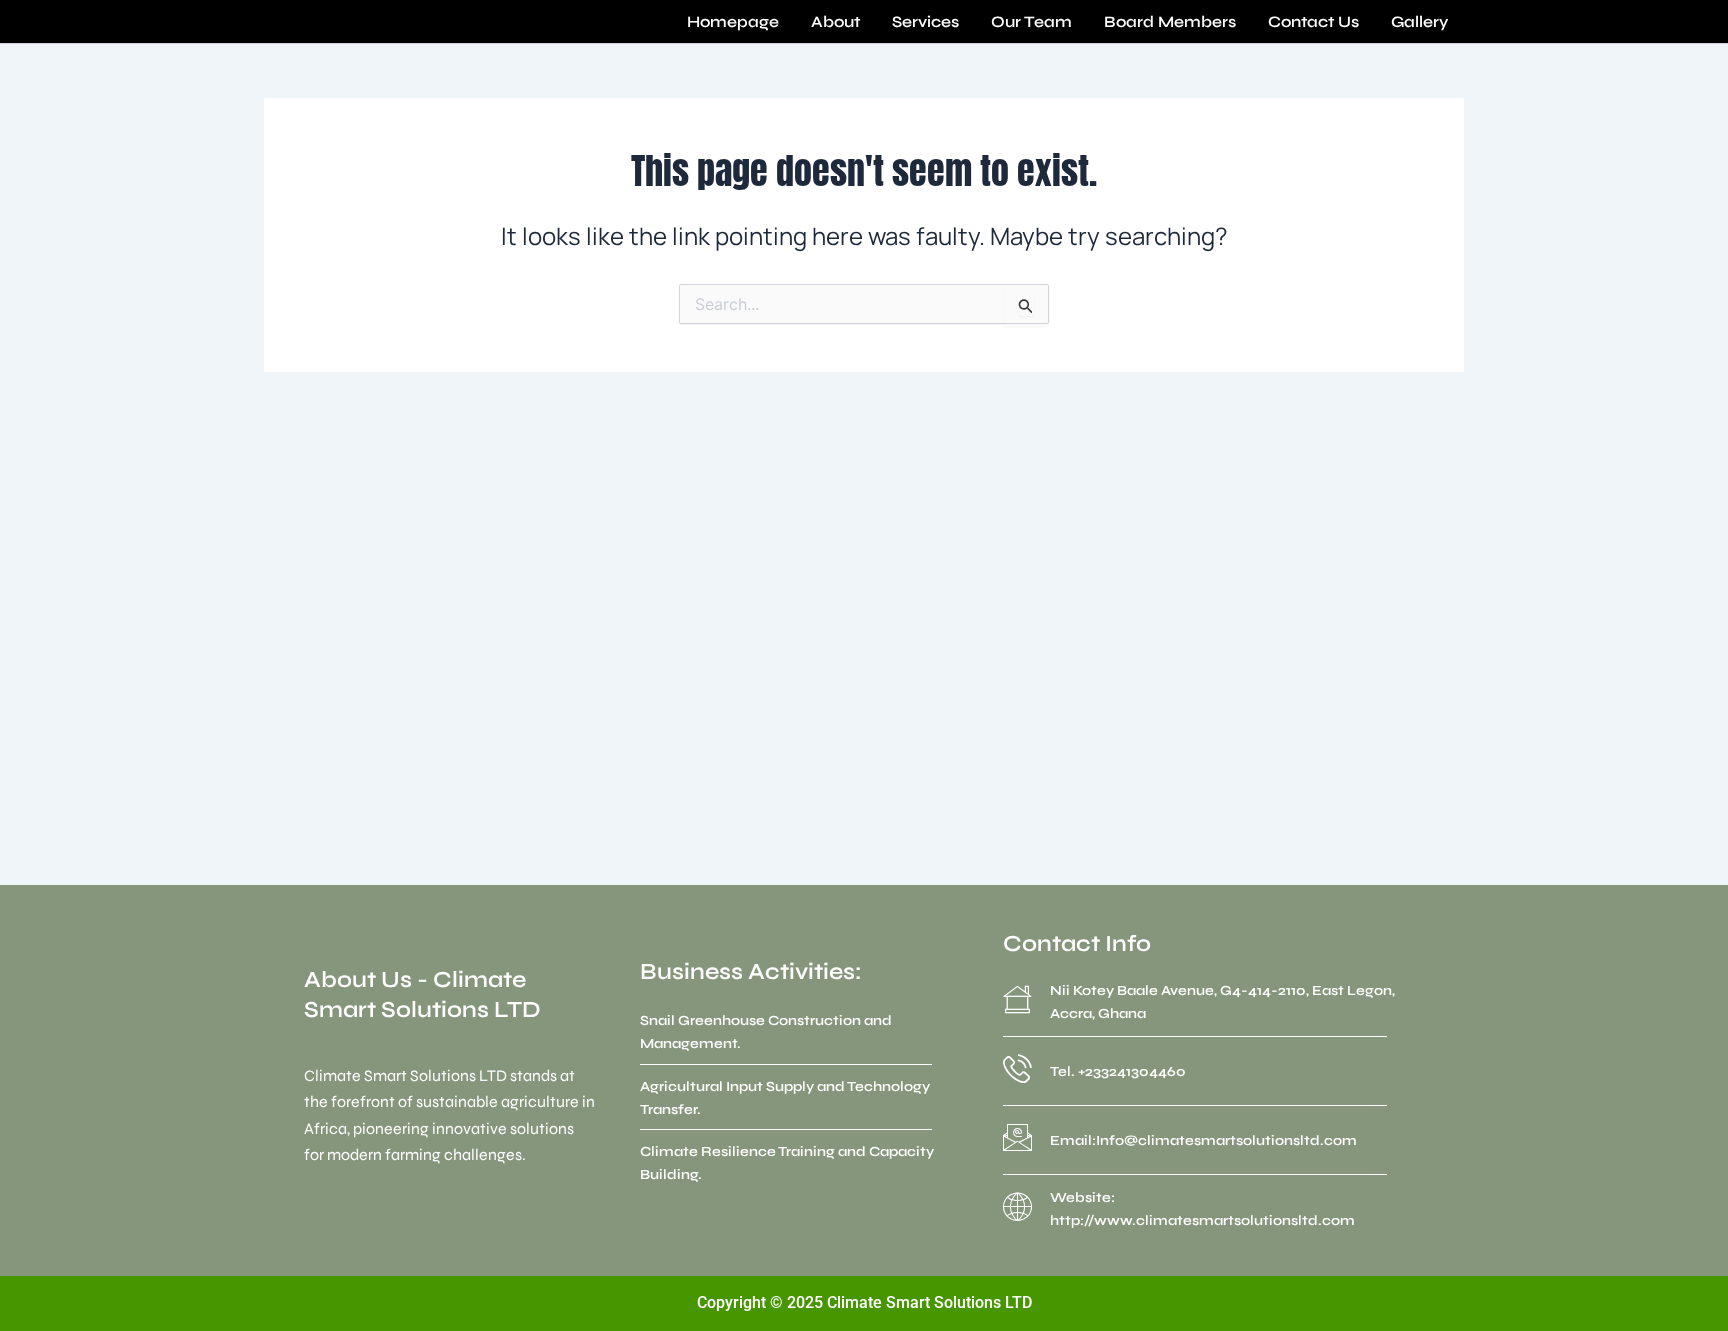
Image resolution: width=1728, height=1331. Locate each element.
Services (925, 21)
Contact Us (1313, 21)
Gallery (1419, 21)
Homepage (733, 21)
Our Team (1031, 21)
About (835, 21)
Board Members (1170, 21)
